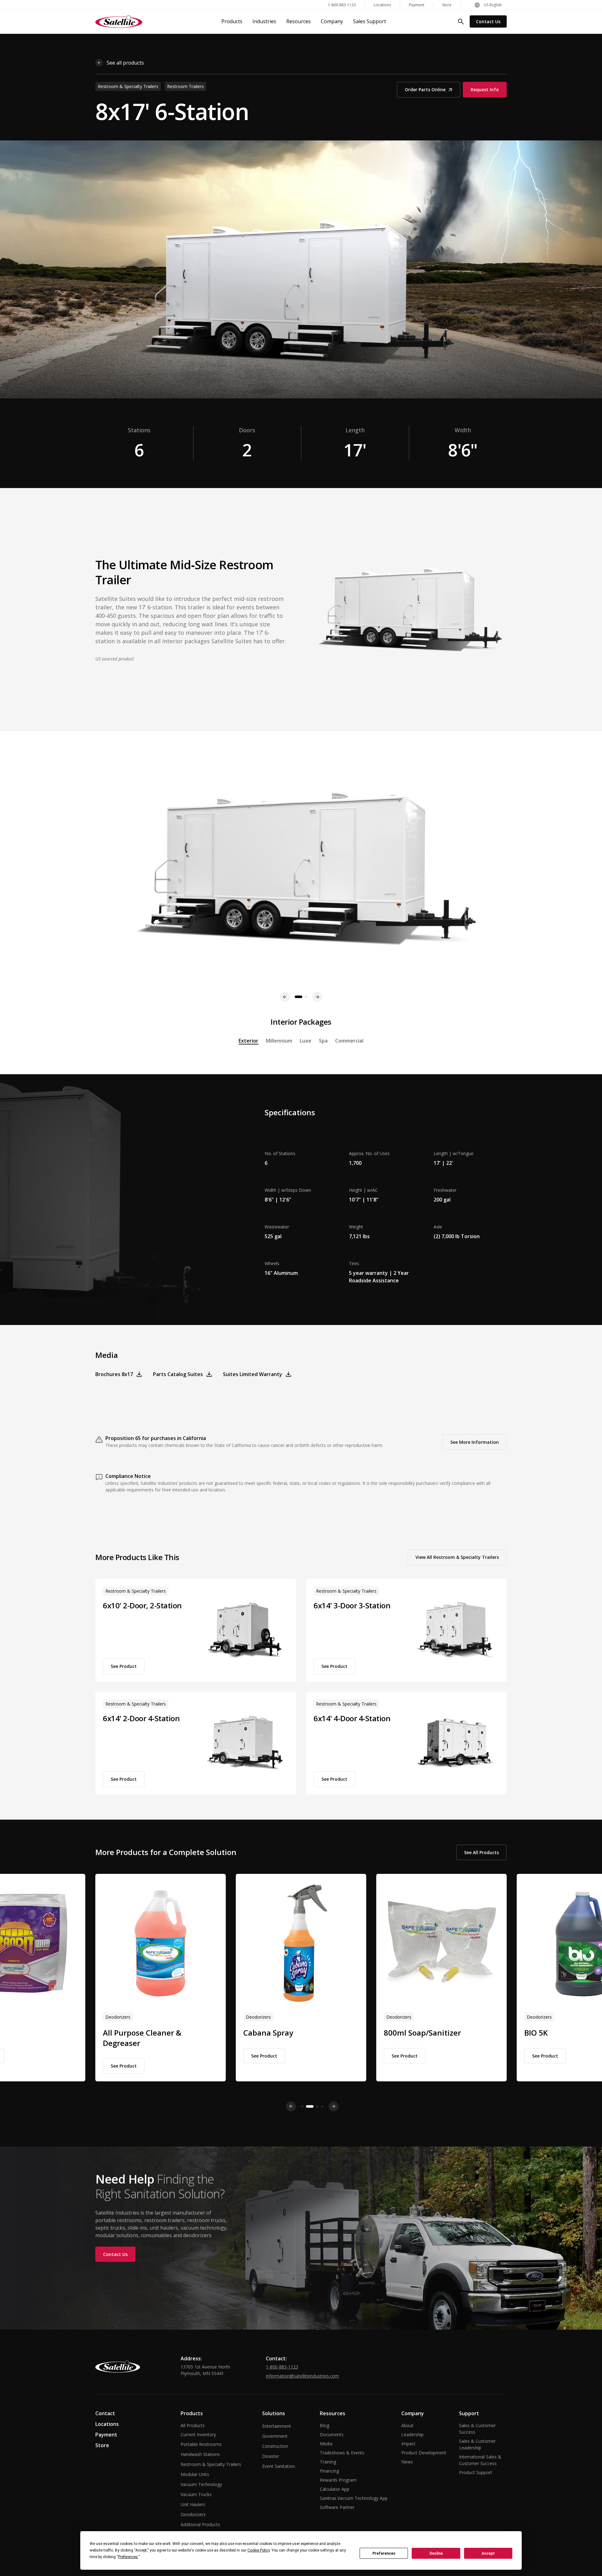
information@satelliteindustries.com (302, 2376)
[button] (488, 5)
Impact (408, 2444)
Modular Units (195, 2474)
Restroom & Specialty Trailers (211, 2464)
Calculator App (335, 2489)
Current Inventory (198, 2434)
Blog (325, 2425)
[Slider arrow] (291, 2106)
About (407, 2425)
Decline (436, 2553)
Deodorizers (193, 2514)
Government (275, 2436)
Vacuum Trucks (196, 2494)
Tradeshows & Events (342, 2453)
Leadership (412, 2434)
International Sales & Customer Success (480, 2460)
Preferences (384, 2553)
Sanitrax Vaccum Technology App (354, 2498)
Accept (488, 2553)
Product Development (424, 2453)
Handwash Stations (200, 2454)
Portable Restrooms (201, 2444)
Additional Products (200, 2524)
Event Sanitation (279, 2466)
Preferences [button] (128, 2557)
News (407, 2462)
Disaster (271, 2456)
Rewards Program (338, 2480)
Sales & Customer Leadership (477, 2444)
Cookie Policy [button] (259, 2550)
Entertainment (277, 2426)
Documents (332, 2434)
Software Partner (337, 2507)
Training (328, 2462)
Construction (275, 2446)
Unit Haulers (193, 2504)
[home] (119, 22)
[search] (461, 22)
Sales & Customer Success (477, 2429)
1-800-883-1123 (282, 2367)
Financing (329, 2471)
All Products (193, 2425)
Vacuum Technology (201, 2484)
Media (326, 2444)
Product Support (476, 2472)
